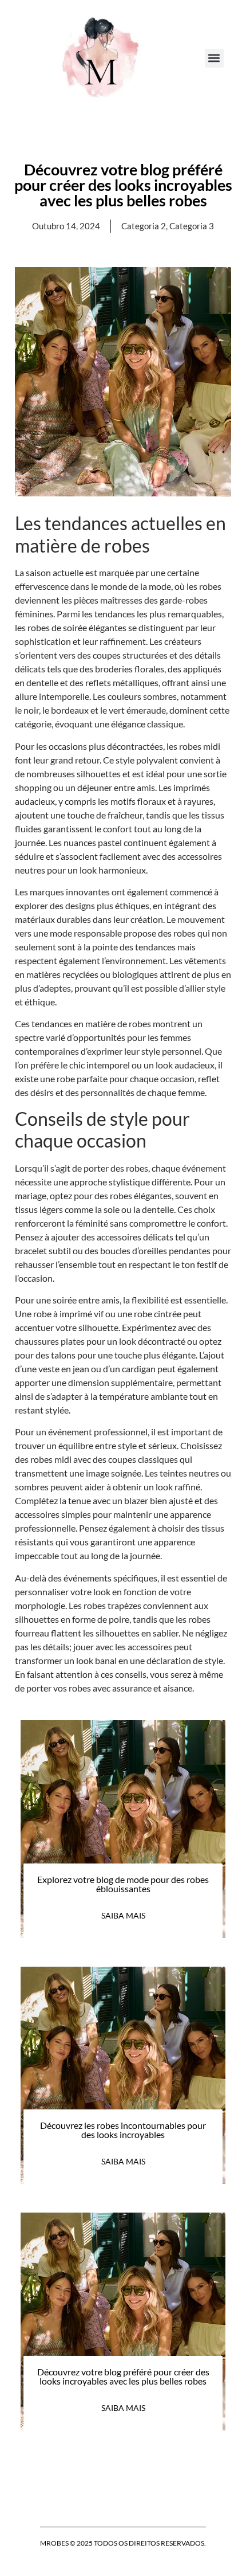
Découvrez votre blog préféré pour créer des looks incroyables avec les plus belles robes (123, 2376)
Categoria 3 (192, 226)
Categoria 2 (144, 226)
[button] (214, 58)
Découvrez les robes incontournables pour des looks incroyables (123, 2130)
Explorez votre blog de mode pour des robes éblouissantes (123, 1884)
